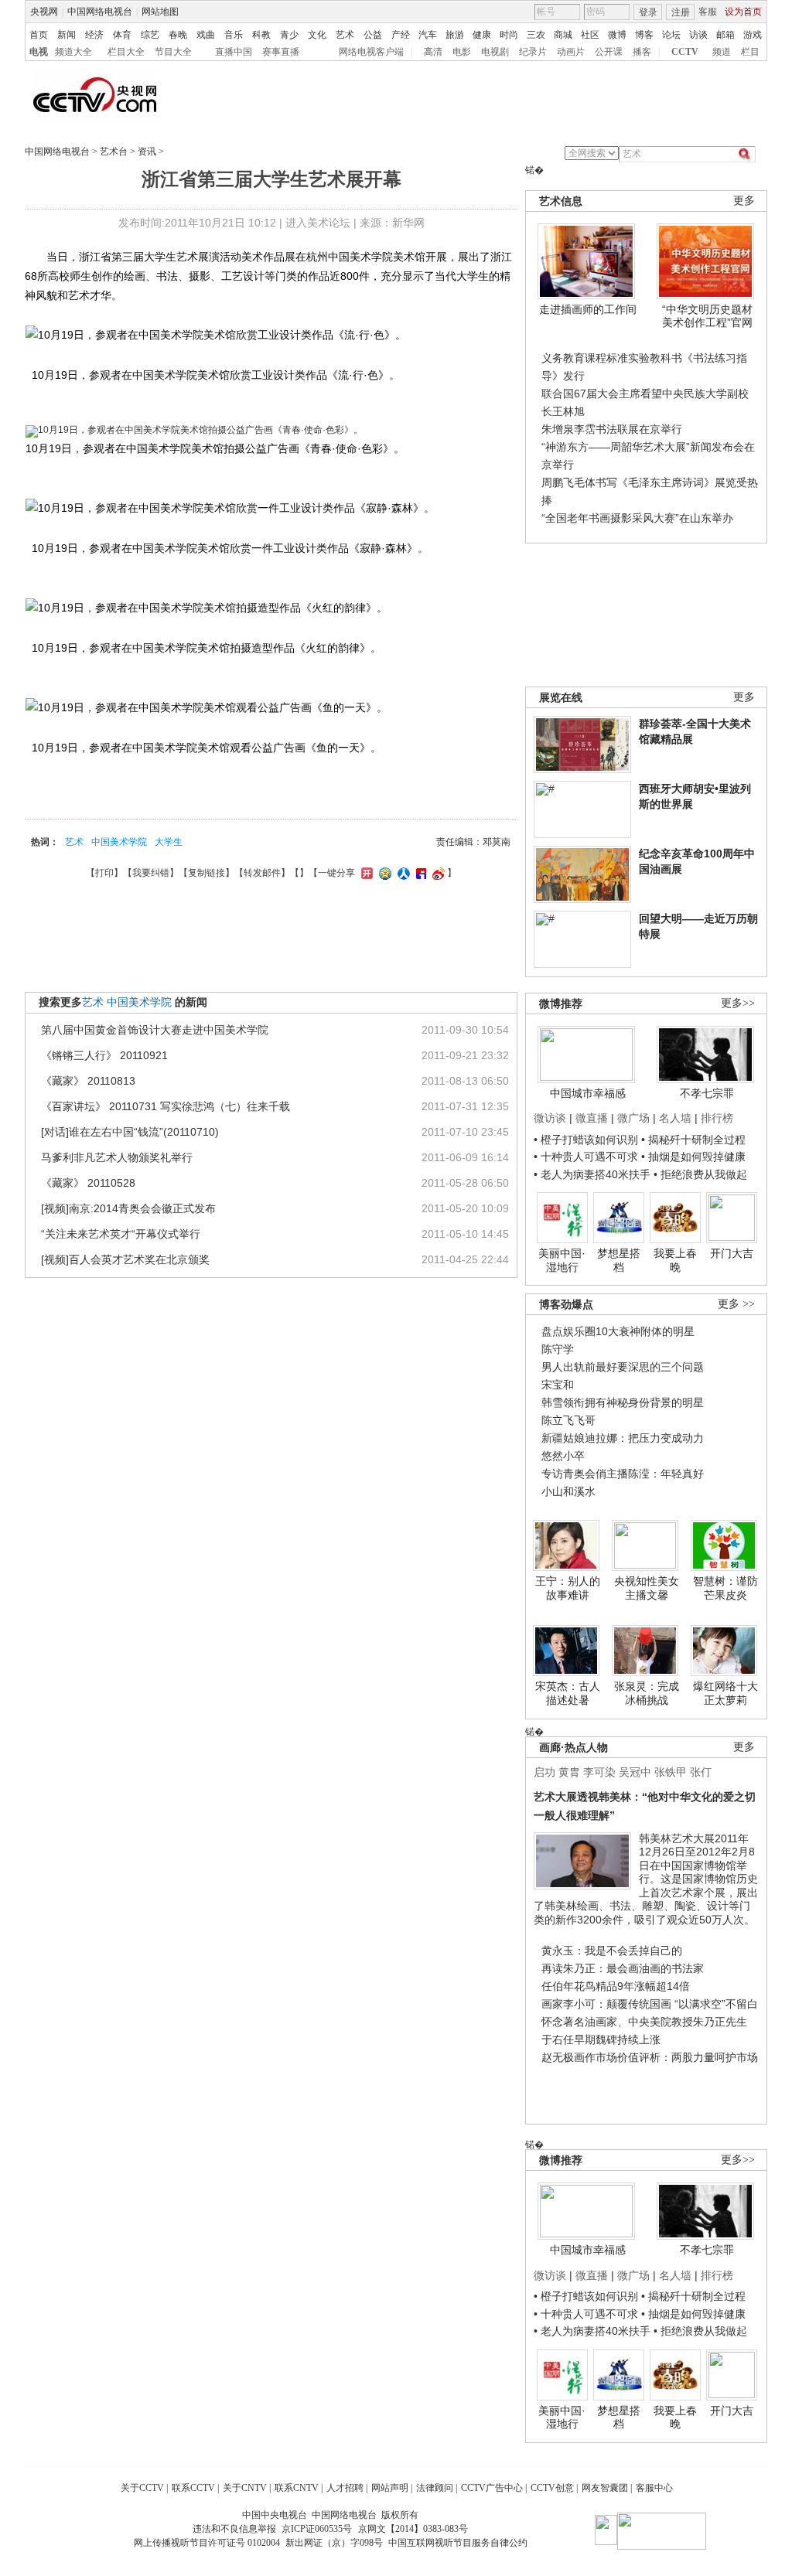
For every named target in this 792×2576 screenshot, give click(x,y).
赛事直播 (281, 52)
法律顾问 (435, 2488)
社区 (590, 35)
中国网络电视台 (100, 12)
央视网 (44, 12)
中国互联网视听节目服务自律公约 (458, 2543)
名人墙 (675, 1118)
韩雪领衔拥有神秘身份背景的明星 (623, 1402)
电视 (39, 52)
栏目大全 (126, 52)
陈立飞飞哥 (568, 1420)
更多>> (738, 1003)
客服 (708, 12)
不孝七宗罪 (707, 1093)
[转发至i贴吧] (419, 873)
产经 (401, 35)
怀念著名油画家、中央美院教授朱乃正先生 (644, 2022)
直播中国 (234, 52)
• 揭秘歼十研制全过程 (693, 1140)
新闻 (67, 35)
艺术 (345, 35)
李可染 (599, 1772)
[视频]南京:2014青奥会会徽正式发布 (128, 1208)
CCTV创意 (552, 2488)
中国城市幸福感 (588, 1093)
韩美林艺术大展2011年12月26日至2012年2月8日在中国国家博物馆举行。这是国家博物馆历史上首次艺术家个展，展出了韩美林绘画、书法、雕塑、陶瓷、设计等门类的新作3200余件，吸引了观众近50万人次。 (646, 1879)
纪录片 (533, 52)
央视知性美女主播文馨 (647, 1588)
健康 (482, 35)
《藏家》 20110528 (88, 1183)
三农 (536, 35)
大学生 (169, 842)
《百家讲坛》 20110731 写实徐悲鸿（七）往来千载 (166, 1106)
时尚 (509, 35)
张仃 (701, 1772)
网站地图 (160, 12)
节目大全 (173, 52)
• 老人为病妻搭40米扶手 (592, 1174)
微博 (617, 35)
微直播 (592, 1118)
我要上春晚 (675, 1260)
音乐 (234, 35)
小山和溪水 (568, 1491)
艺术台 (114, 152)
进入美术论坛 (318, 223)
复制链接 (207, 873)
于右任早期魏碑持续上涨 (601, 2039)
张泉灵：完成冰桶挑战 (647, 1693)
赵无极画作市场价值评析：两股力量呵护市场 (650, 2057)
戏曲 (206, 35)
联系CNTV (297, 2488)
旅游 (455, 35)
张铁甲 (671, 1772)
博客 (644, 35)
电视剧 (495, 52)
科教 (261, 35)
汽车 (428, 35)
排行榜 (717, 1118)
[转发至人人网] (402, 873)
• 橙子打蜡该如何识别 (586, 1140)
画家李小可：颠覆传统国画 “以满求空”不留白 (650, 2004)
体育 (122, 35)
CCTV (685, 52)
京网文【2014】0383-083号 (413, 2529)
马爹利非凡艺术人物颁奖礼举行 (117, 1157)
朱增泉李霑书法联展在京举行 (612, 429)
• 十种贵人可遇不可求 (587, 1157)
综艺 (150, 35)
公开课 (609, 52)
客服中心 (654, 2488)
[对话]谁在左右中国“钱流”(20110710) (130, 1132)
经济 (94, 35)
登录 (648, 12)
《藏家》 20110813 (88, 1081)
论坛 (671, 35)
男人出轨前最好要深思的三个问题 (623, 1367)
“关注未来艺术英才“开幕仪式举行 (121, 1234)
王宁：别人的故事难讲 (568, 1588)
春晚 (178, 35)
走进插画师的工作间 (588, 309)
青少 (289, 35)
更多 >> (736, 1304)
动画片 (571, 52)
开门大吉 (732, 1253)
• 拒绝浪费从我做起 (700, 1174)
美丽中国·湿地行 (562, 1260)
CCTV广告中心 (492, 2488)
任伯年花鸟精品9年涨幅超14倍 (616, 1986)
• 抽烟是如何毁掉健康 (693, 1157)
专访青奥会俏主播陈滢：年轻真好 (623, 1474)
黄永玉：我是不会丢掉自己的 (612, 1951)
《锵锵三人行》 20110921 (104, 1055)
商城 (563, 35)
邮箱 (725, 35)
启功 (544, 1772)
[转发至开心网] (365, 873)
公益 (373, 35)
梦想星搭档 (619, 1260)
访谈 (698, 35)
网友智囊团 (605, 2488)
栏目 (750, 52)
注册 (681, 12)
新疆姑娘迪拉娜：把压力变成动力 (623, 1438)
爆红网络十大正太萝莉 (725, 1693)
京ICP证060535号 (317, 2529)
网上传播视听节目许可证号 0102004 (207, 2543)
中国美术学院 (119, 842)
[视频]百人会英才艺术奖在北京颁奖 (125, 1259)
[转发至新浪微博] (437, 873)
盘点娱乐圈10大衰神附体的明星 (618, 1331)
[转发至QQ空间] (383, 873)
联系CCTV (193, 2488)
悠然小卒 (563, 1456)
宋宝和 (558, 1385)
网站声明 (390, 2488)
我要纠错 (151, 873)
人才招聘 (345, 2488)
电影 (462, 52)
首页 (39, 35)
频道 (722, 52)
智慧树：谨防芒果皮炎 (725, 1588)
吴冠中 (635, 1772)
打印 (104, 873)
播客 (642, 52)
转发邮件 (262, 873)
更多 (744, 201)
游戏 (753, 35)
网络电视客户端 (371, 52)
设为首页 (743, 12)
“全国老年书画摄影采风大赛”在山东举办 (637, 518)
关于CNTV (245, 2488)
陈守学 (558, 1349)
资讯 (147, 152)
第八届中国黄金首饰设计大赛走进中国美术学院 (155, 1030)
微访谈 (550, 1118)
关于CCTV (142, 2488)
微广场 (633, 1118)
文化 (317, 35)
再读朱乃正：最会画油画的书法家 (623, 1968)
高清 (433, 52)
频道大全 (73, 52)
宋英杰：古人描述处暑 (568, 1693)
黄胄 (569, 1772)
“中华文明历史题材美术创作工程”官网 (707, 316)
